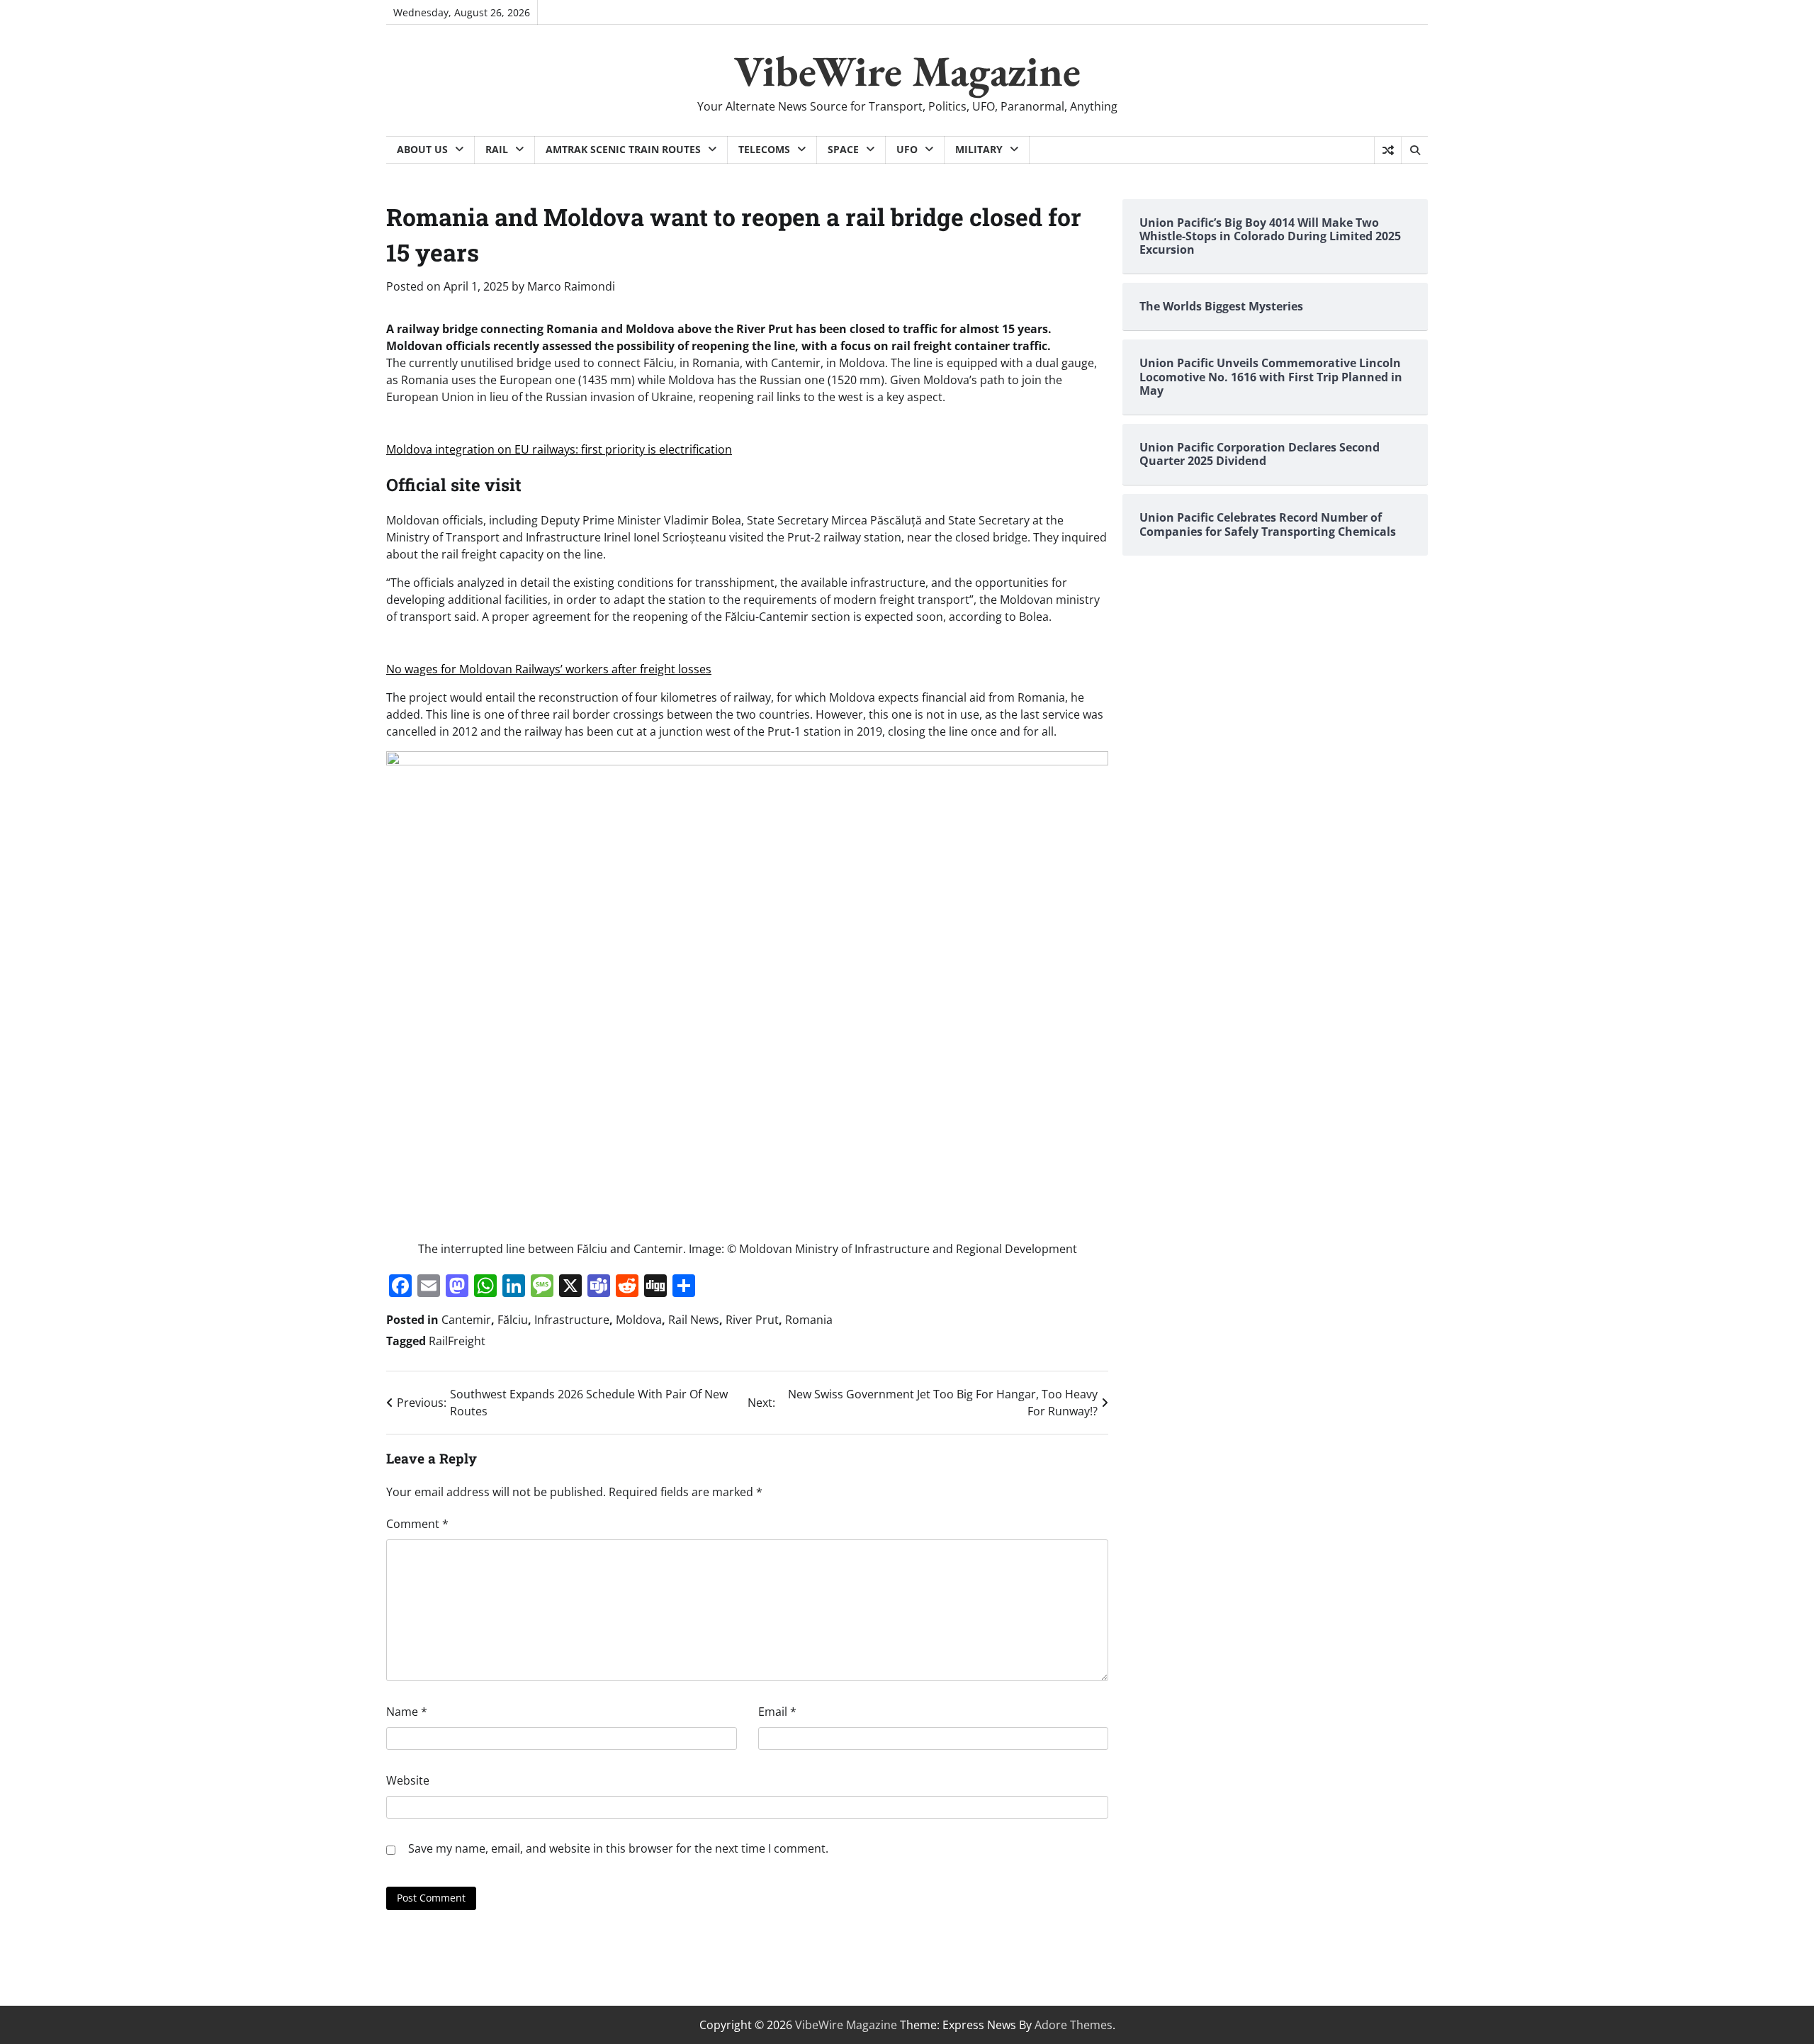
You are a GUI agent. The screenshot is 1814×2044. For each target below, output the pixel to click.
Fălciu (513, 1320)
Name (407, 1712)
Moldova (639, 1320)
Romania (809, 1320)
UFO (907, 149)
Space (843, 149)
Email (777, 1712)
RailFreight (457, 1341)
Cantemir (466, 1320)
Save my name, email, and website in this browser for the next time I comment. (618, 1848)
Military (979, 149)
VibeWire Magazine (907, 71)
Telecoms (764, 149)
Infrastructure (572, 1320)
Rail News (694, 1320)
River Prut (752, 1320)
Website (408, 1780)
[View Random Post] (1388, 150)
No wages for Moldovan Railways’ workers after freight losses (549, 669)
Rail (497, 149)
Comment (417, 1524)
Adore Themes (1074, 2025)
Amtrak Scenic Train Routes (623, 149)
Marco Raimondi (571, 286)
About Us (422, 149)
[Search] (1414, 150)
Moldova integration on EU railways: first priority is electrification (559, 449)
